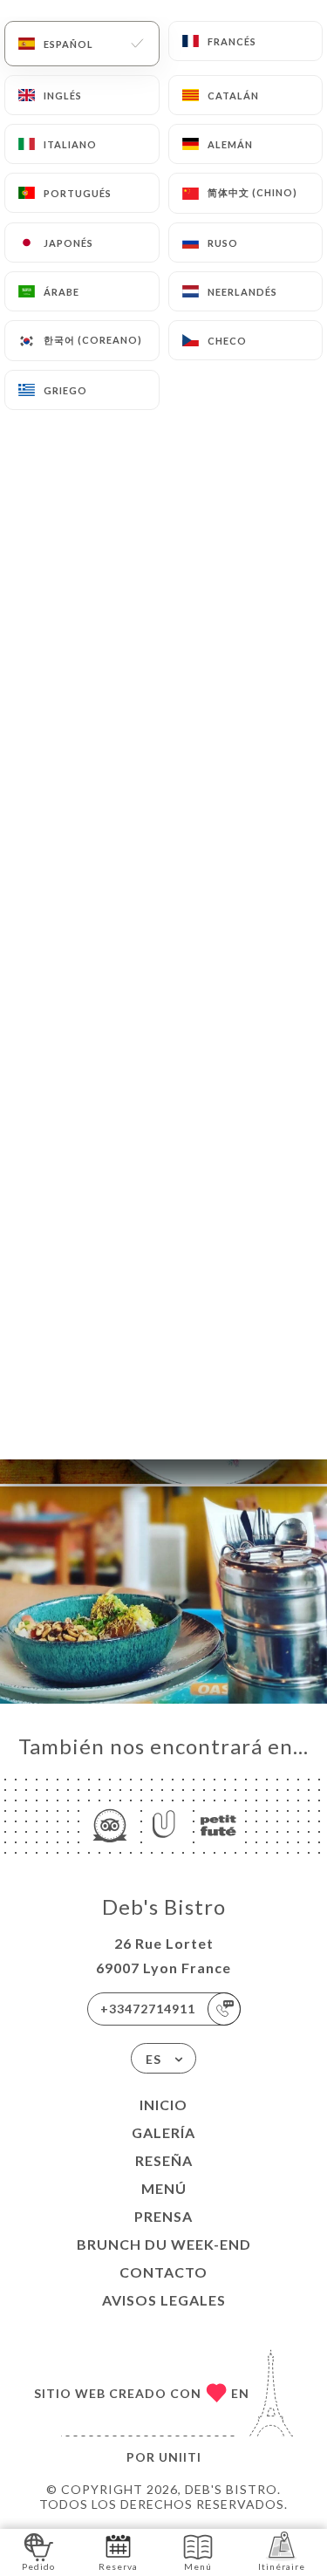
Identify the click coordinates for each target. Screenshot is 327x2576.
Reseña (164, 2160)
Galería (163, 2132)
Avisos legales (164, 2300)
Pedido (38, 2566)
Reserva (118, 2566)
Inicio (163, 2105)
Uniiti (180, 2457)
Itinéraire (282, 2566)
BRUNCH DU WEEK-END (164, 2244)
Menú (164, 2188)
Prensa (163, 2216)
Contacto (163, 2272)
